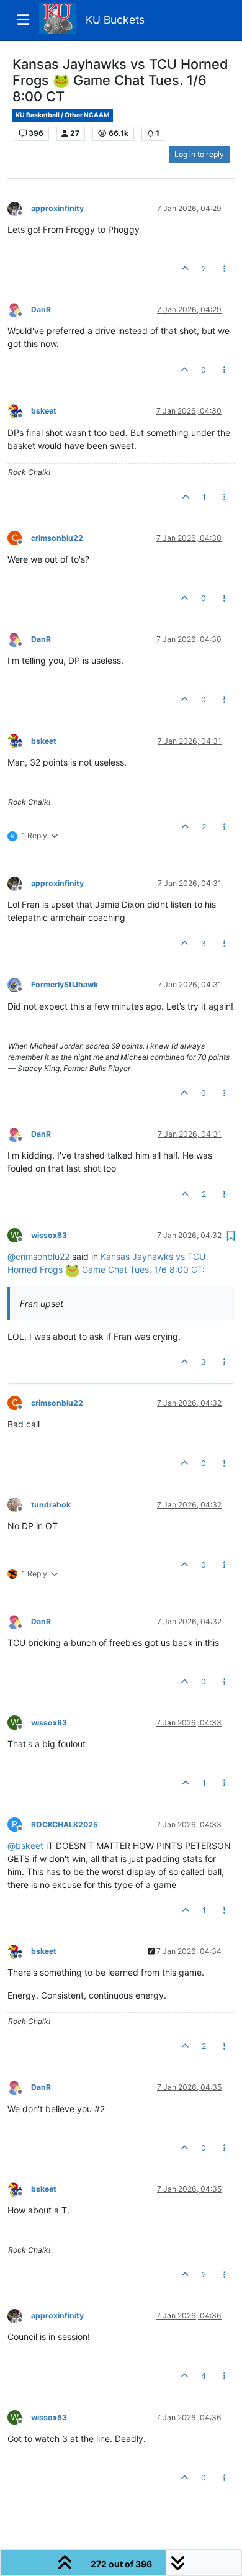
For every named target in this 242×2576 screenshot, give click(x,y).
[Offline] (19, 208)
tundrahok (51, 1505)
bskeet (44, 411)
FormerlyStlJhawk (65, 984)
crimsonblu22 (57, 538)
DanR (41, 310)
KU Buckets (115, 20)
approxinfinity (57, 208)
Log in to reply (199, 154)
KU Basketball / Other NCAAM (63, 115)
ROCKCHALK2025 (65, 1824)
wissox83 (49, 1235)
